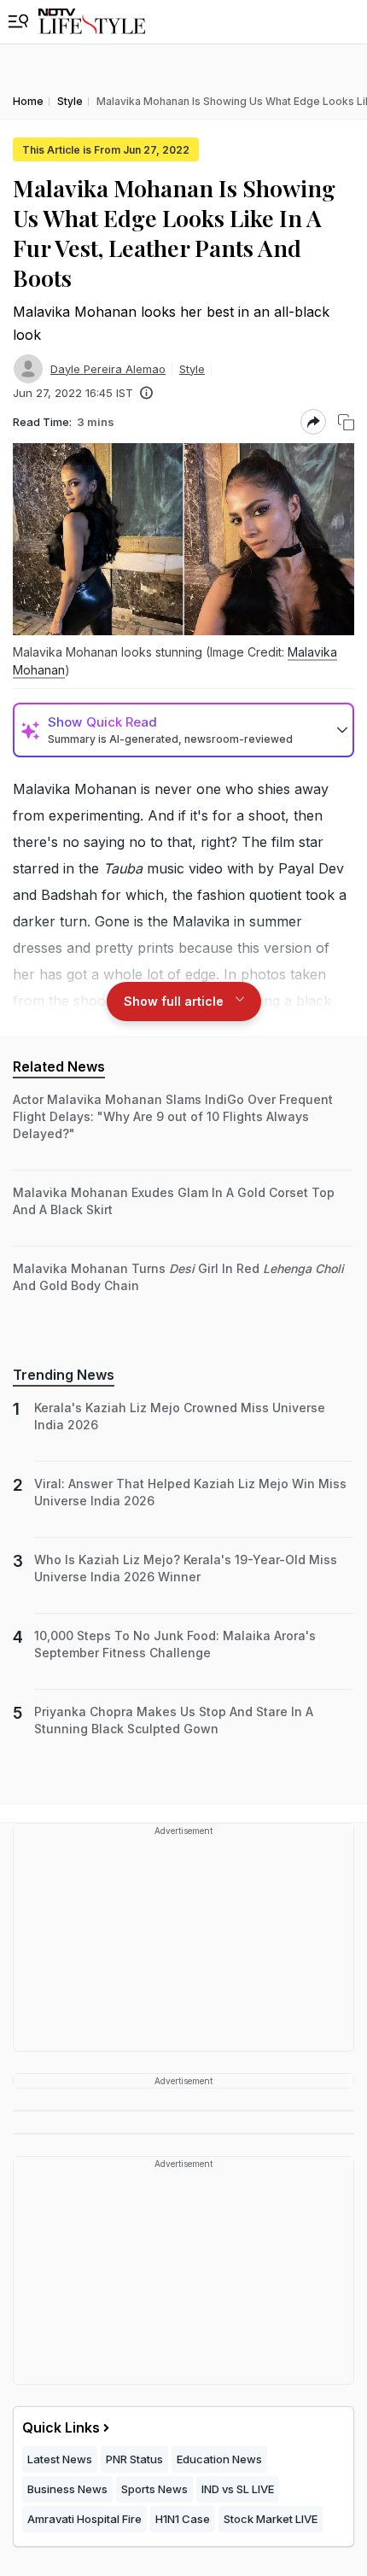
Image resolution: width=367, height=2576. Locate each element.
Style (192, 369)
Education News (219, 2459)
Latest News (60, 2459)
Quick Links (61, 2427)
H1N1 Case (183, 2519)
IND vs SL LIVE (238, 2489)
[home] (92, 22)
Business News (67, 2489)
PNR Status (134, 2459)
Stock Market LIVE (271, 2519)
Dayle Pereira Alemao (108, 369)
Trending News (64, 1375)
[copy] (346, 422)
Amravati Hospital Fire (84, 2519)
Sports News (154, 2489)
